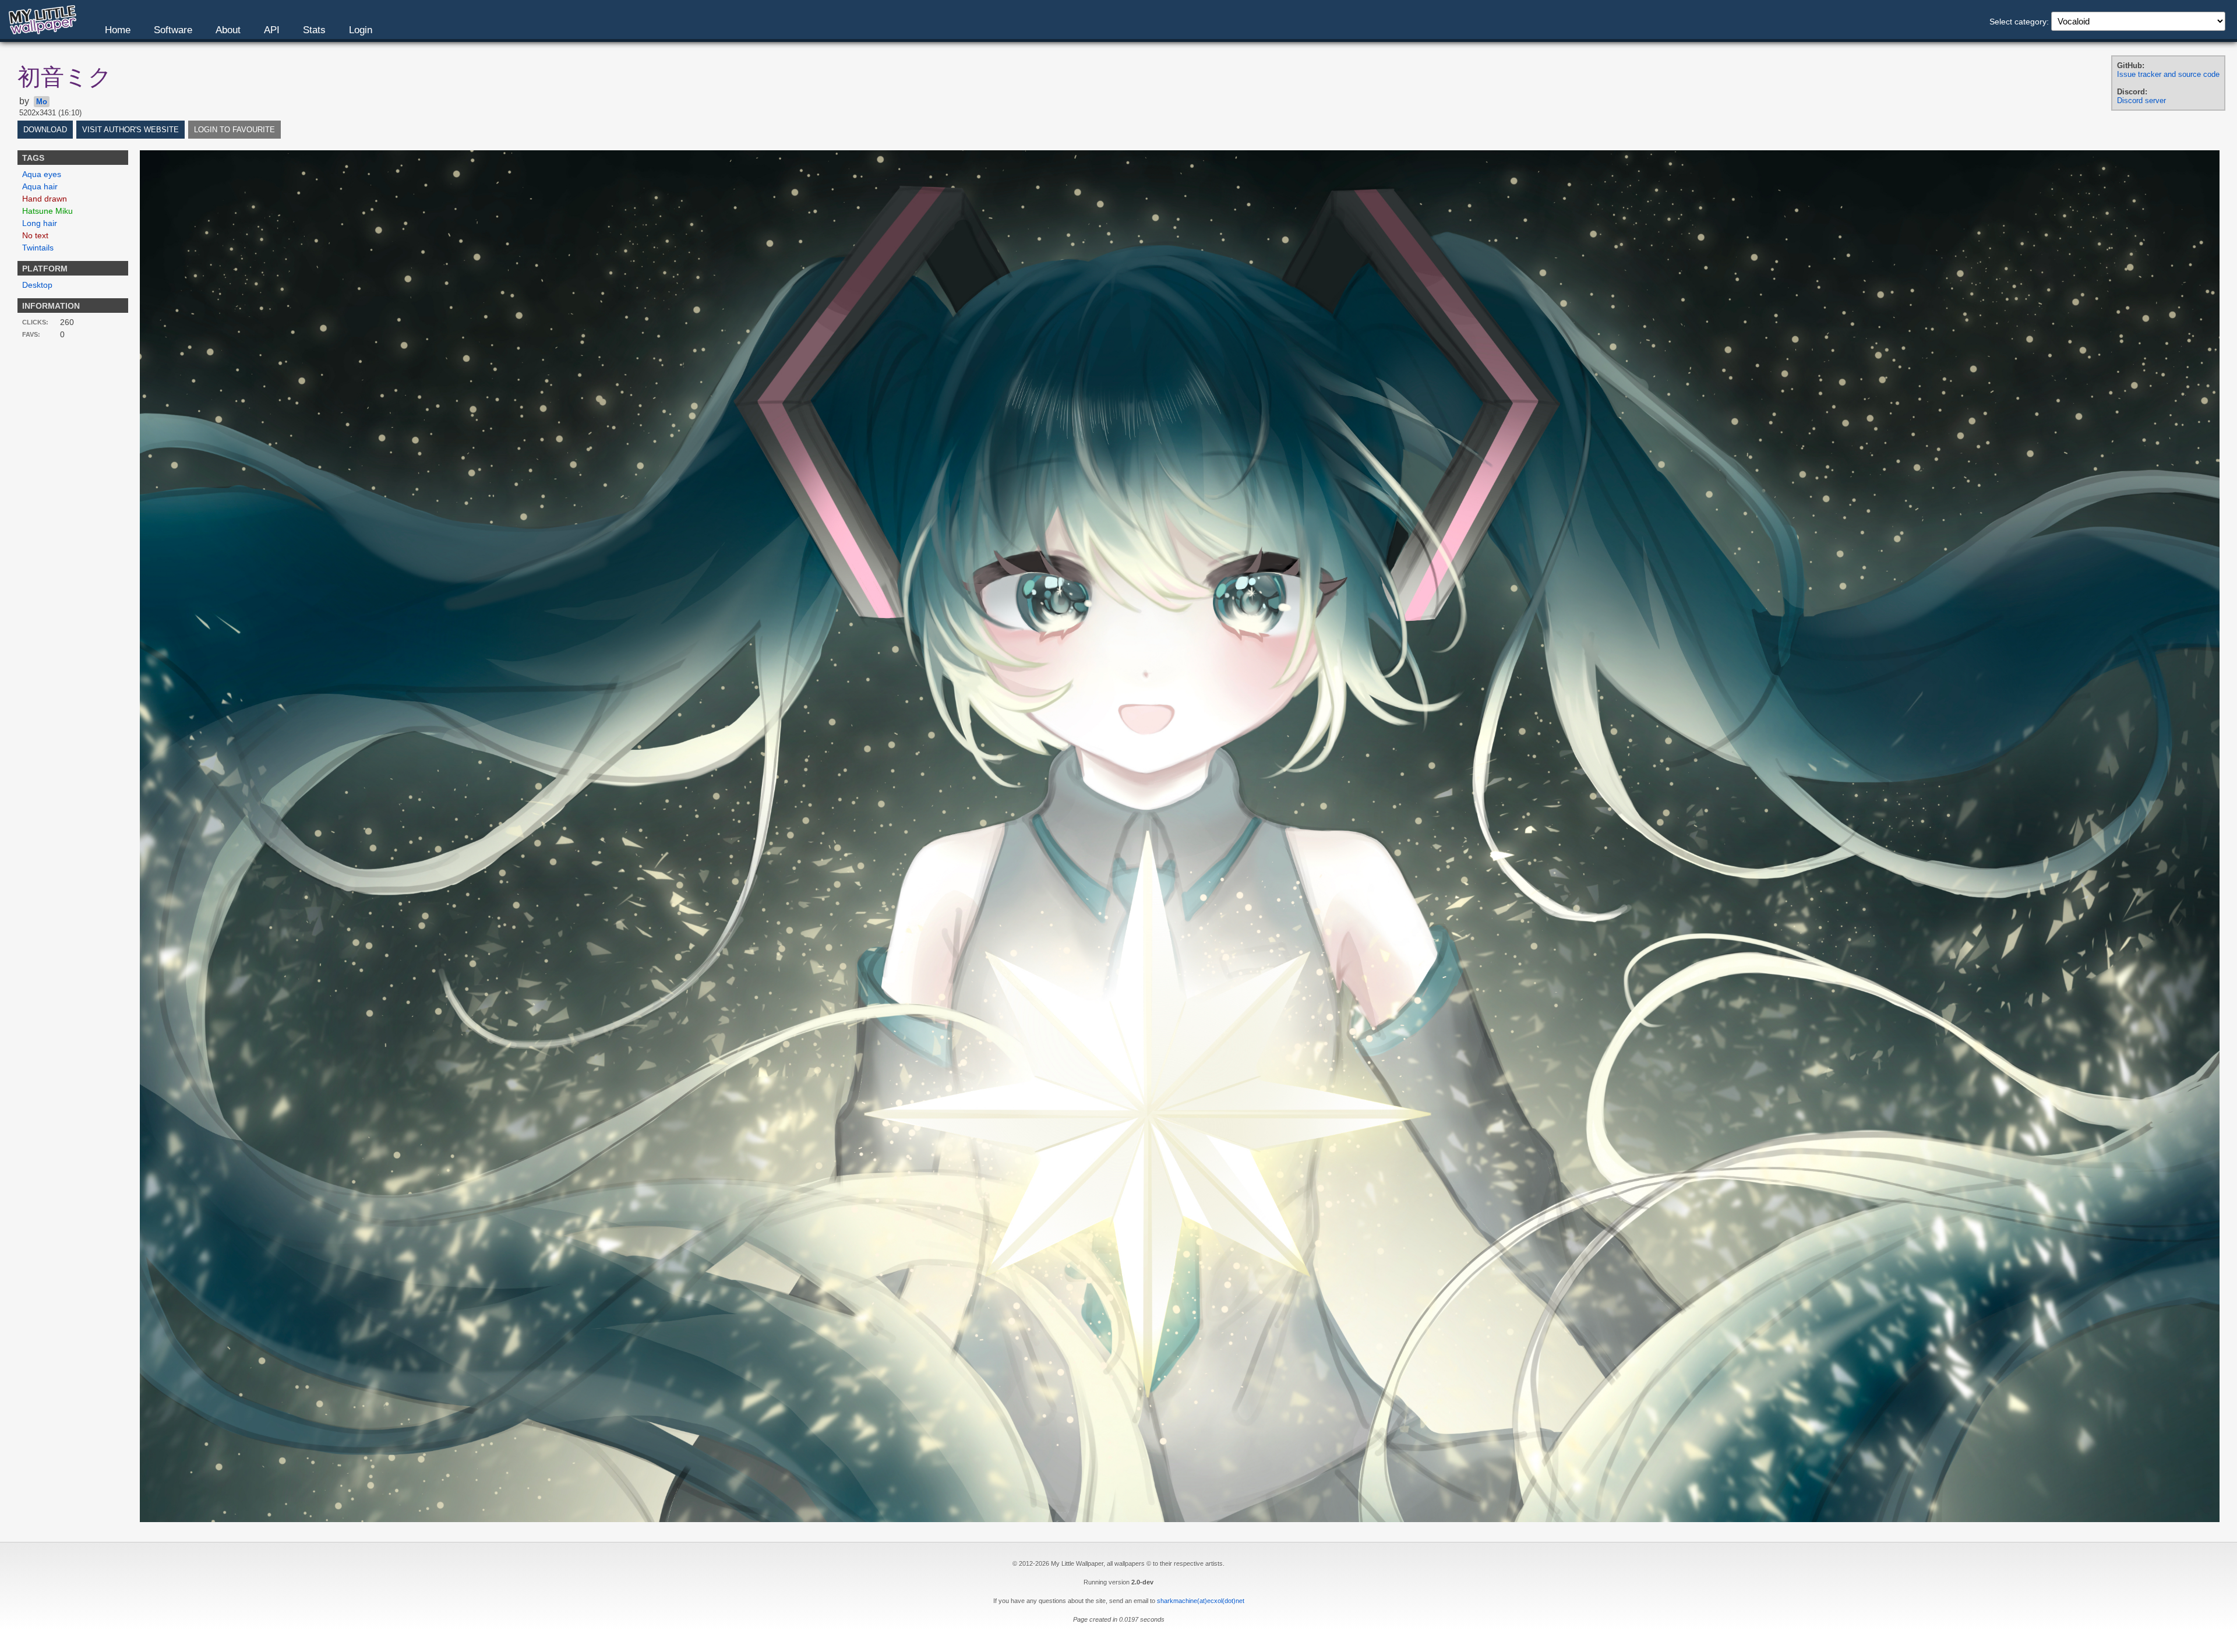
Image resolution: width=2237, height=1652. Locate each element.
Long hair (40, 223)
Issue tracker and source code (2168, 74)
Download (45, 130)
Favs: (31, 334)
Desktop (37, 285)
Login (361, 30)
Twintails (38, 248)
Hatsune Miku (47, 211)
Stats (314, 30)
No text (35, 235)
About (228, 30)
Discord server (2141, 100)
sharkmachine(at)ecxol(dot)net (1201, 1601)
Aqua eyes (42, 174)
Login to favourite (234, 130)
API (272, 30)
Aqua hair (40, 186)
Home (118, 30)
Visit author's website (130, 130)
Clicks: (35, 322)
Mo (42, 102)
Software (173, 30)
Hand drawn (45, 199)
